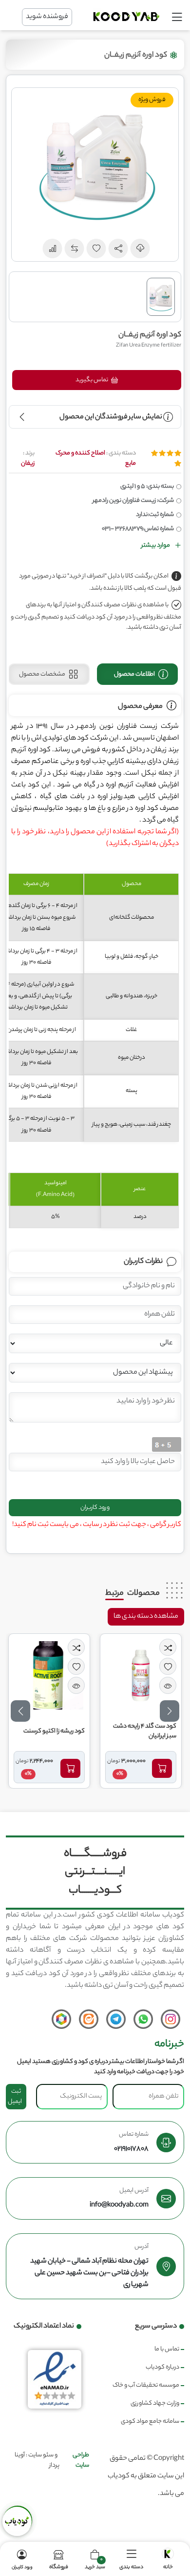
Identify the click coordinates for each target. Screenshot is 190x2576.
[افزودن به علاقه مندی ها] (168, 1666)
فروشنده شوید (47, 17)
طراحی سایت (81, 2460)
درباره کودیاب (162, 2367)
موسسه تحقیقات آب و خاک (146, 2385)
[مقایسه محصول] (168, 1647)
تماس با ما (167, 2349)
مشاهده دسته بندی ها (146, 1617)
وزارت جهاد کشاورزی (155, 2403)
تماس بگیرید (92, 380)
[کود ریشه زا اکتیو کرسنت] (49, 1675)
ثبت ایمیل (15, 2097)
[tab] (138, 674)
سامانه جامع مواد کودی (150, 2421)
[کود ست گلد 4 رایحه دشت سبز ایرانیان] (141, 1675)
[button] (118, 248)
